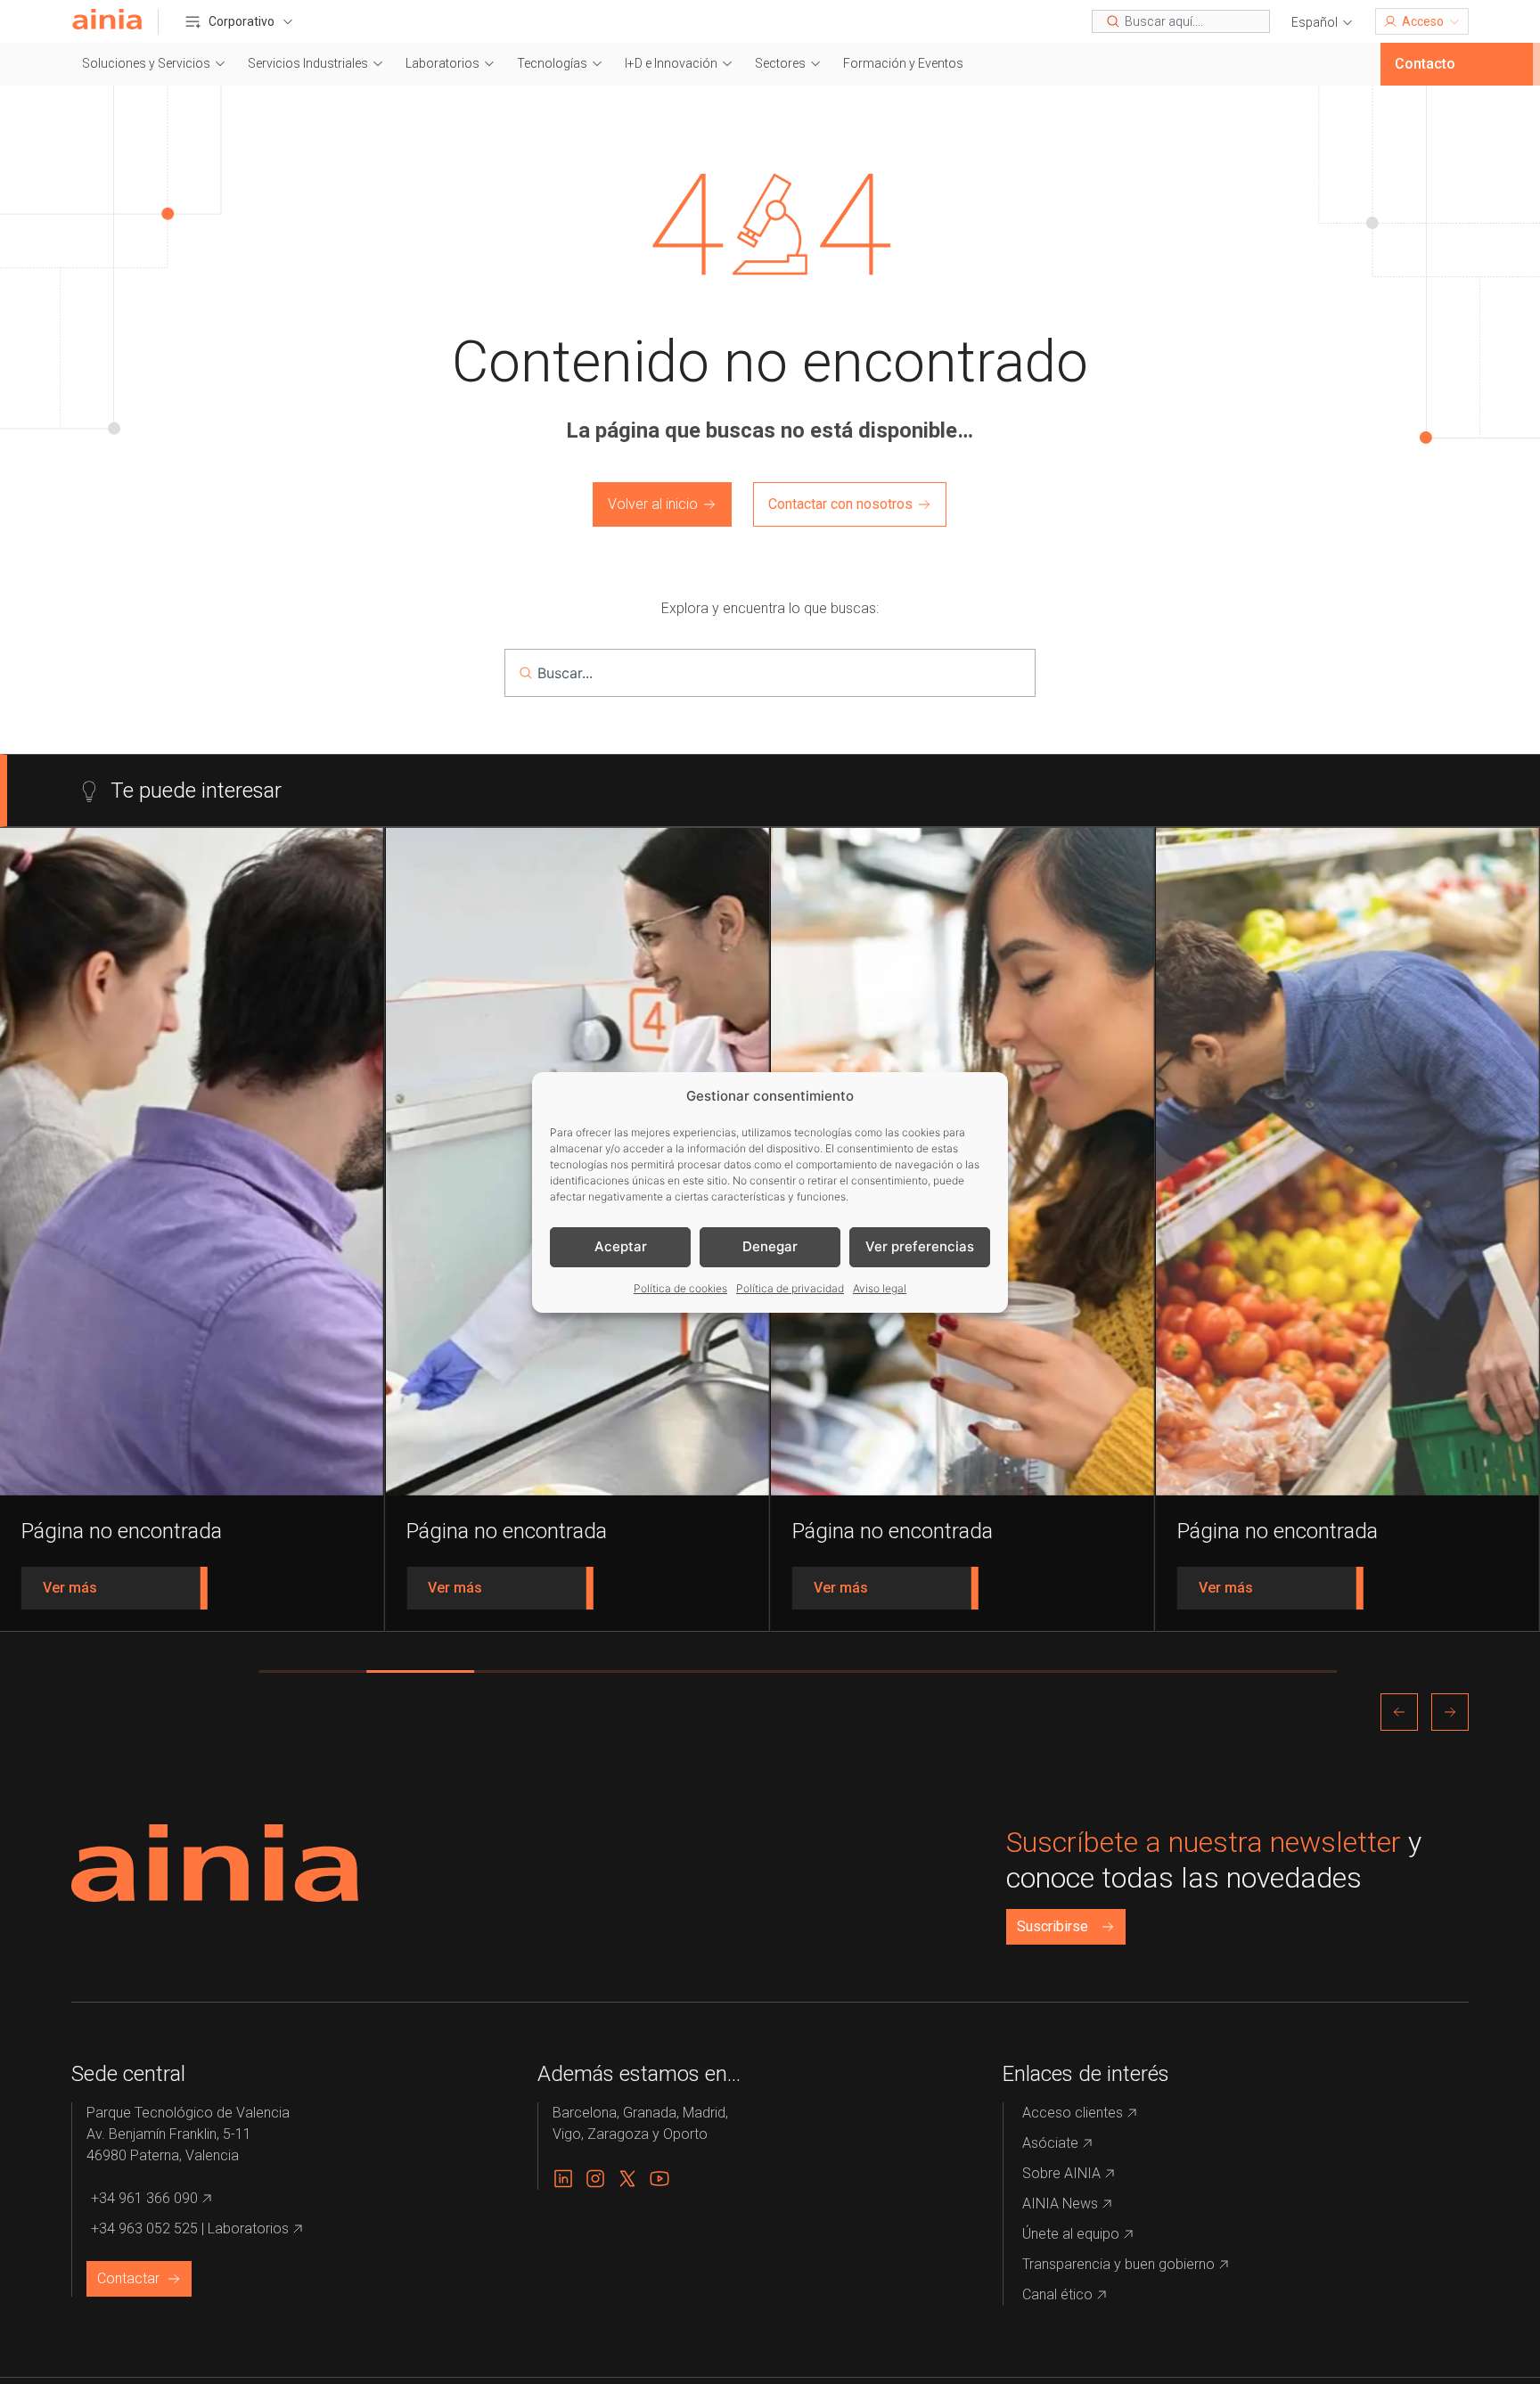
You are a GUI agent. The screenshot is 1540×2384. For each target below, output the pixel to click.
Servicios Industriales (308, 63)
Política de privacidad (790, 1288)
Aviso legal (880, 1288)
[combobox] (1181, 21)
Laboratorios (442, 63)
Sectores (780, 63)
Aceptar (621, 1246)
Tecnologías (552, 63)
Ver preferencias (920, 1246)
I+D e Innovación (671, 63)
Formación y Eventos (903, 63)
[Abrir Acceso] (1454, 21)
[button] (1323, 23)
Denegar (770, 1246)
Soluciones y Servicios (146, 63)
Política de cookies (680, 1288)
